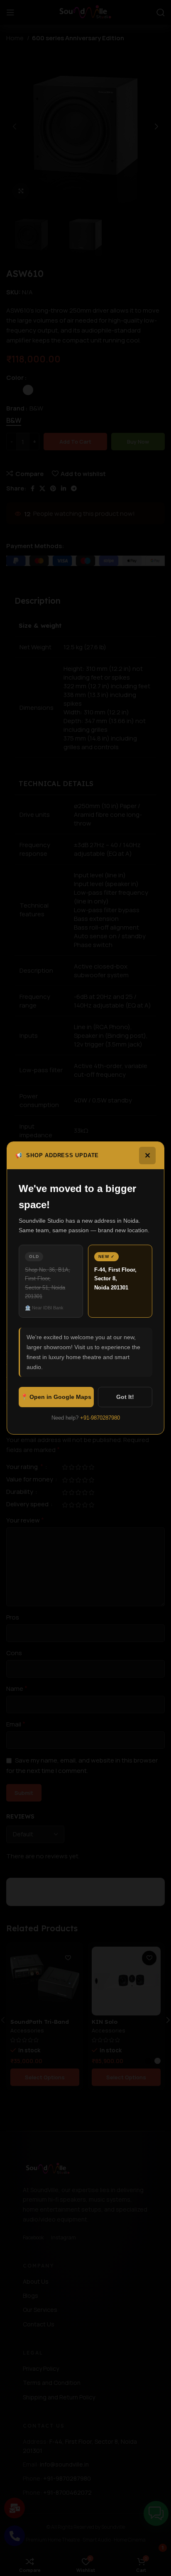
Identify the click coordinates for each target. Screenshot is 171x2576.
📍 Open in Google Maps (56, 1397)
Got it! (125, 1397)
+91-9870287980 (100, 1418)
